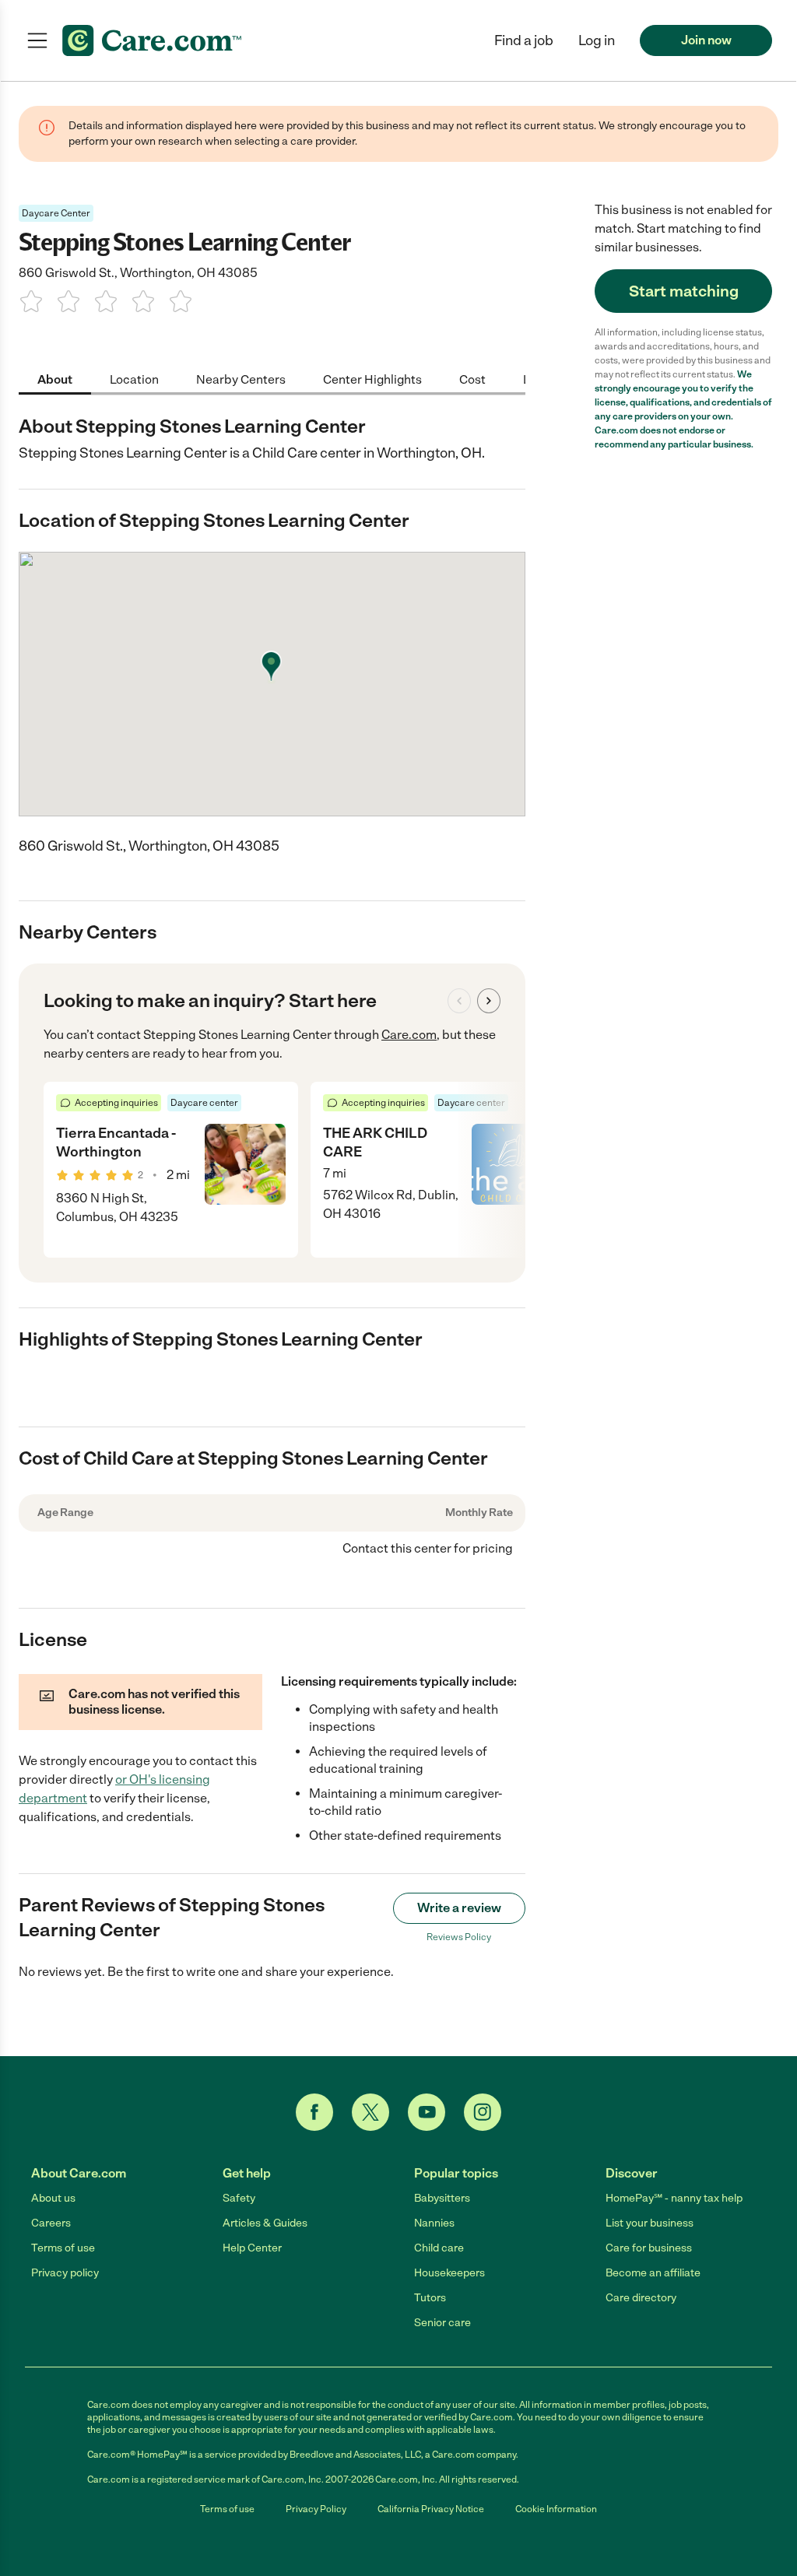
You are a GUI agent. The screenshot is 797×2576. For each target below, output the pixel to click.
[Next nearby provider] (489, 1001)
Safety (239, 2198)
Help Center (252, 2248)
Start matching (684, 291)
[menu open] (37, 40)
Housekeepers (449, 2273)
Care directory (641, 2298)
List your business (650, 2223)
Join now (706, 40)
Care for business (649, 2248)
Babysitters (442, 2198)
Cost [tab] (472, 379)
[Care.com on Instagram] (483, 2112)
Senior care (442, 2323)
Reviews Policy (459, 1937)
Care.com (409, 1035)
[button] (597, 40)
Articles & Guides (265, 2223)
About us (53, 2198)
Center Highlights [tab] (372, 379)
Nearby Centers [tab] (241, 379)
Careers (51, 2223)
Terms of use (63, 2248)
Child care (439, 2248)
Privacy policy (65, 2273)
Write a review (459, 1908)
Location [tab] (134, 379)
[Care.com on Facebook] (314, 2112)
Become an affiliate (653, 2273)
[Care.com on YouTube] (427, 2112)
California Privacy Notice (431, 2509)
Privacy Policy (316, 2509)
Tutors (430, 2298)
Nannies (434, 2223)
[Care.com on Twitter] (370, 2112)
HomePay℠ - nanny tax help (674, 2198)
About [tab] (55, 379)
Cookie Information (556, 2509)
